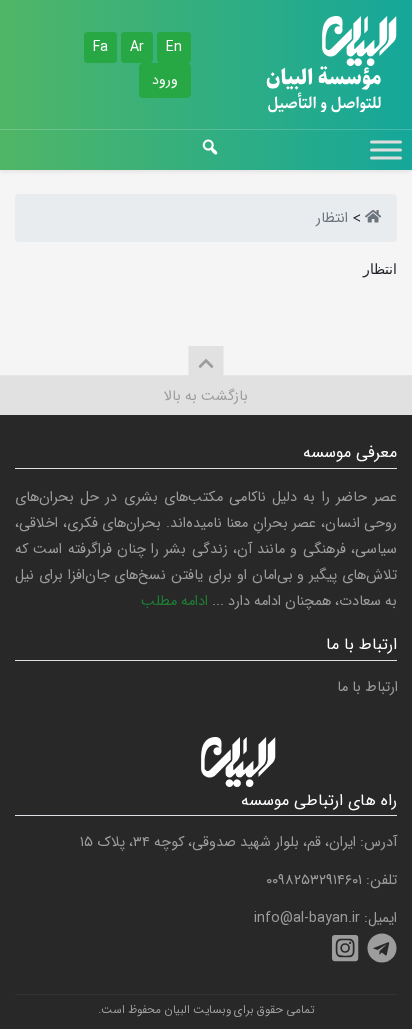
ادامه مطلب (174, 601)
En (174, 47)
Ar (137, 47)
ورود (165, 80)
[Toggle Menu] (386, 149)
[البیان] (373, 218)
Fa (100, 47)
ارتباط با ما (367, 687)
